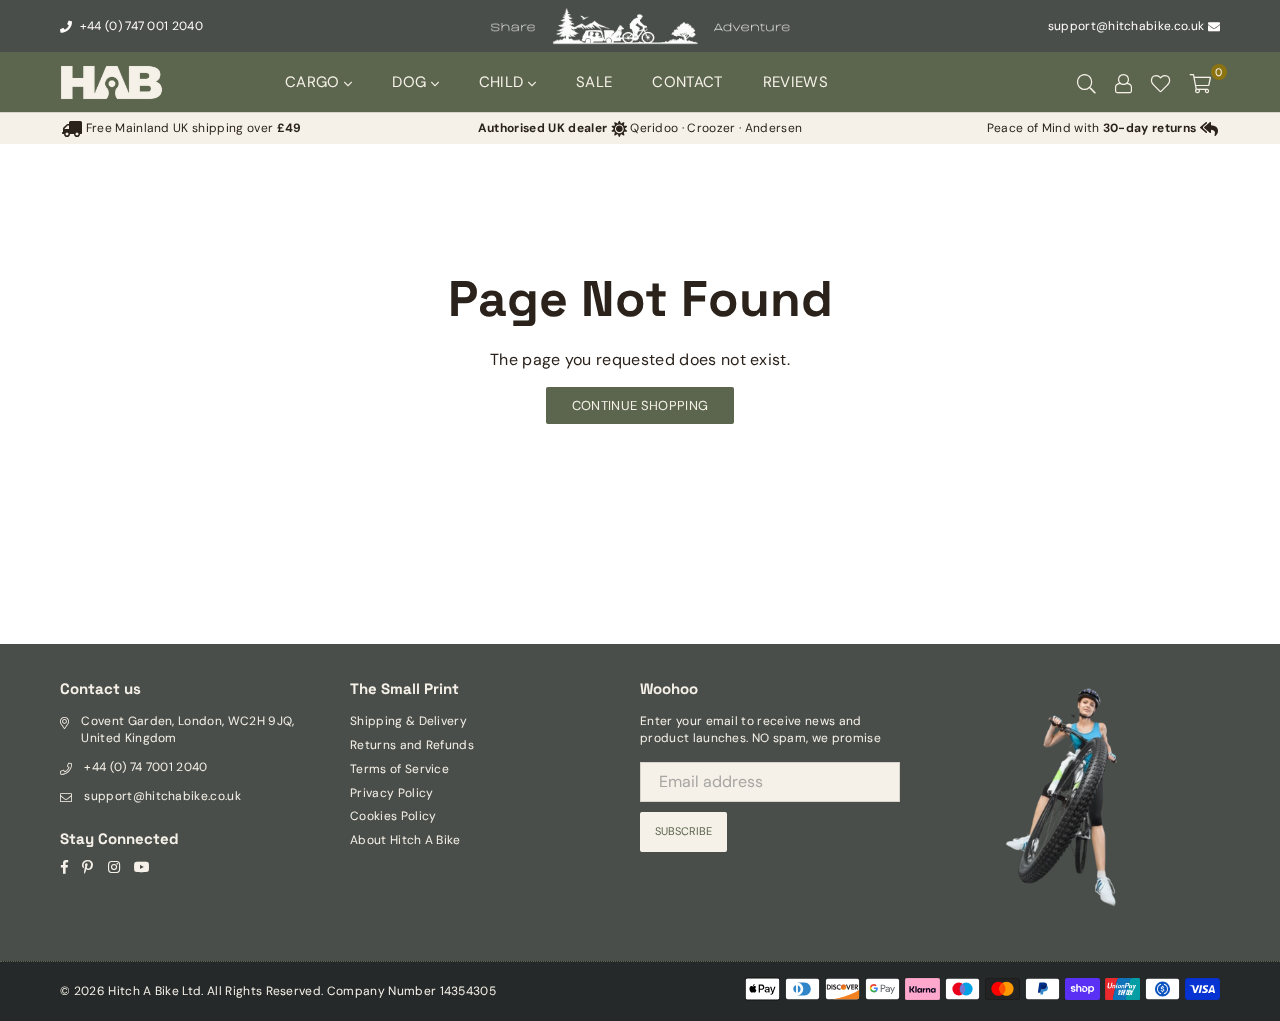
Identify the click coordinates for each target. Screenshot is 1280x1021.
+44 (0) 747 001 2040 (139, 26)
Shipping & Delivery (408, 721)
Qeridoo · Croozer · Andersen (640, 128)
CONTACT (687, 82)
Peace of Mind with (1092, 128)
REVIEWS (795, 82)
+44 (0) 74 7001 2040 (145, 767)
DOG (411, 82)
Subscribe (683, 831)
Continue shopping (640, 405)
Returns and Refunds (412, 745)
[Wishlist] (1160, 82)
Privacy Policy (391, 793)
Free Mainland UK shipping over (191, 128)
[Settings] (1123, 82)
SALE (594, 82)
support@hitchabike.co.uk (1126, 26)
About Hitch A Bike (405, 840)
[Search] (1086, 82)
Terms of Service (399, 769)
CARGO (314, 82)
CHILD (503, 82)
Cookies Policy (393, 816)
